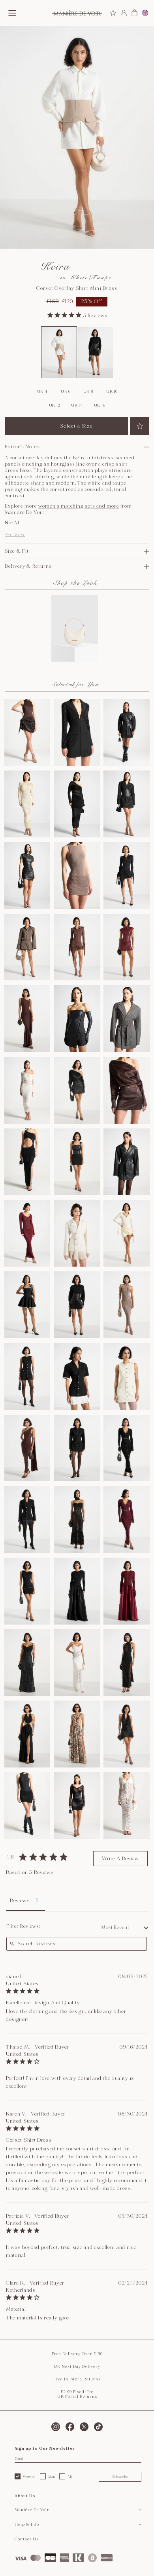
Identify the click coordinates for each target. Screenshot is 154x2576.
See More (15, 535)
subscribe (120, 2477)
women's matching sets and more (79, 506)
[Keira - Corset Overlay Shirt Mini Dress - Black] (95, 352)
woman (29, 2477)
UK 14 (77, 405)
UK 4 (42, 392)
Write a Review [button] (120, 1859)
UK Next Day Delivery (77, 2367)
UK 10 (112, 392)
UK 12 (55, 405)
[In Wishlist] (140, 426)
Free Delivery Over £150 (77, 2354)
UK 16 (100, 405)
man (52, 2477)
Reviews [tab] (20, 1901)
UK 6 (66, 392)
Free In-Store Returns (77, 2379)
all (70, 2477)
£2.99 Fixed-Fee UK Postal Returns (77, 2394)
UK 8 (88, 392)
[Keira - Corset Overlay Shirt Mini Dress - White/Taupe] (59, 352)
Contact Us (27, 2539)
